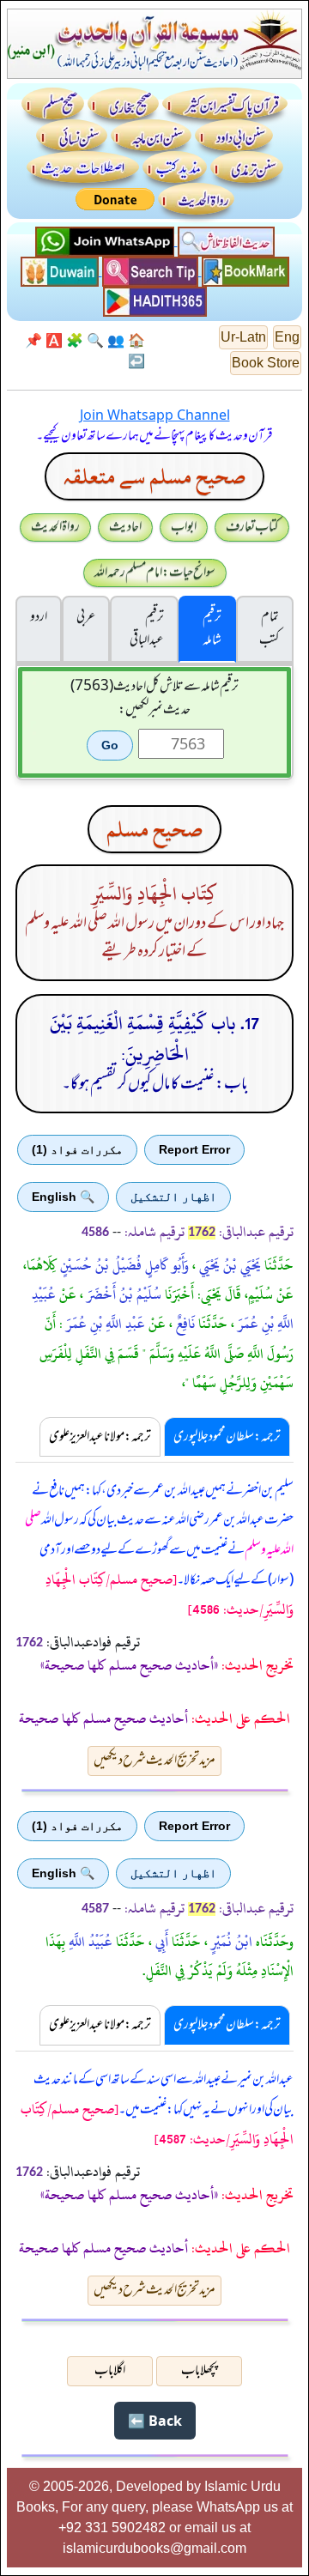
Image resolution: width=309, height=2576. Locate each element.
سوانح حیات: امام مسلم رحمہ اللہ (155, 573)
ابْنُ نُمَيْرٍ (230, 1942)
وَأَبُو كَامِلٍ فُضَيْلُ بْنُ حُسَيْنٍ (123, 1265)
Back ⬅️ (155, 2421)
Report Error (194, 1149)
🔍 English (63, 1197)
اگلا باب (110, 2371)
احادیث (125, 527)
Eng (287, 337)
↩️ (136, 361)
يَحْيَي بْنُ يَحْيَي (228, 1265)
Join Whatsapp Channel (155, 415)
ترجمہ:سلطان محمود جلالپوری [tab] (227, 1437)
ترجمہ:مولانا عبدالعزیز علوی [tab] (100, 1437)
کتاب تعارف (252, 527)
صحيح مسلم (154, 829)
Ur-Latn (243, 337)
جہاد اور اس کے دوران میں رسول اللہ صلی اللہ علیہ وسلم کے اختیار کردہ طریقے (154, 938)
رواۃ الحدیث (55, 527)
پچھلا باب (199, 2371)
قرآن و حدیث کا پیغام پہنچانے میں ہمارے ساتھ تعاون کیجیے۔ (154, 436)
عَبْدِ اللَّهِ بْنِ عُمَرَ (104, 1324)
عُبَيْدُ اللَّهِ (89, 1942)
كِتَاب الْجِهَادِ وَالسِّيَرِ (154, 894)
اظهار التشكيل (173, 1197)
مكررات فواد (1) (77, 1149)
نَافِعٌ (184, 1324)
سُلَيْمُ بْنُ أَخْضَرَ (122, 1294)
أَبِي (160, 1942)
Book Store (266, 363)
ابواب (184, 527)
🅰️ (54, 340)
